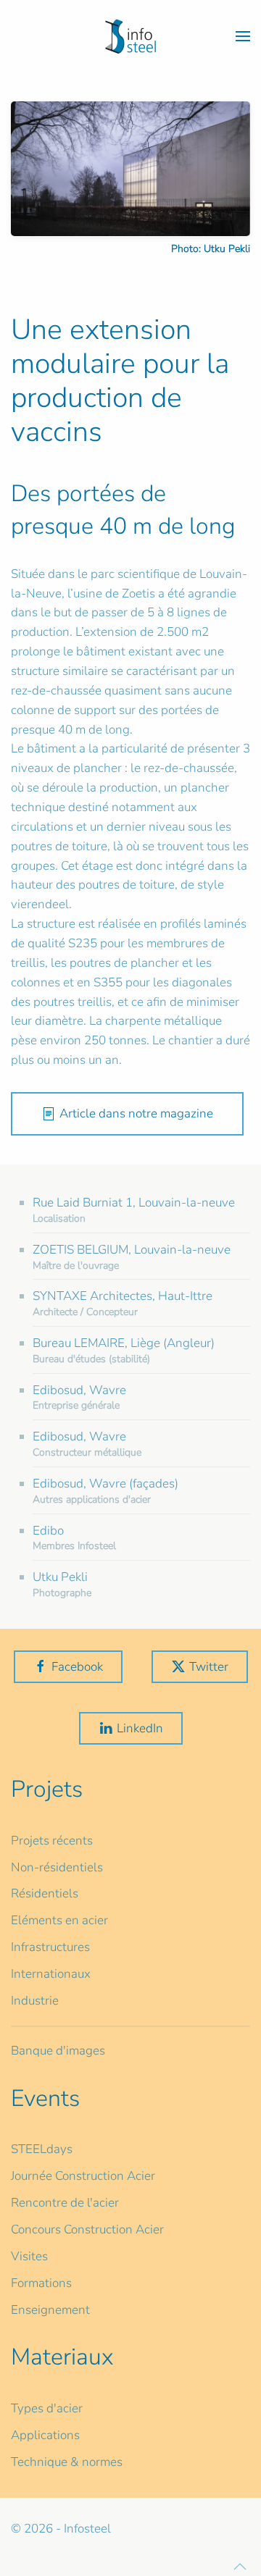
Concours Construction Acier (87, 2229)
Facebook (77, 1667)
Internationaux (51, 1974)
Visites (29, 2256)
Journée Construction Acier (83, 2176)
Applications (45, 2435)
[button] (243, 36)
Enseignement (50, 2310)
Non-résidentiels (57, 1867)
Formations (41, 2283)
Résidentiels (45, 1893)
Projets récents (52, 1841)
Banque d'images (58, 2051)
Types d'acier (47, 2408)
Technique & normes (67, 2462)
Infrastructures (50, 1947)
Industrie (35, 2001)
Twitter (209, 1667)
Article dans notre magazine (136, 1113)
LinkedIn (140, 1728)
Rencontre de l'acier (65, 2203)
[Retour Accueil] (130, 36)
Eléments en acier (59, 1920)
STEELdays (42, 2149)
